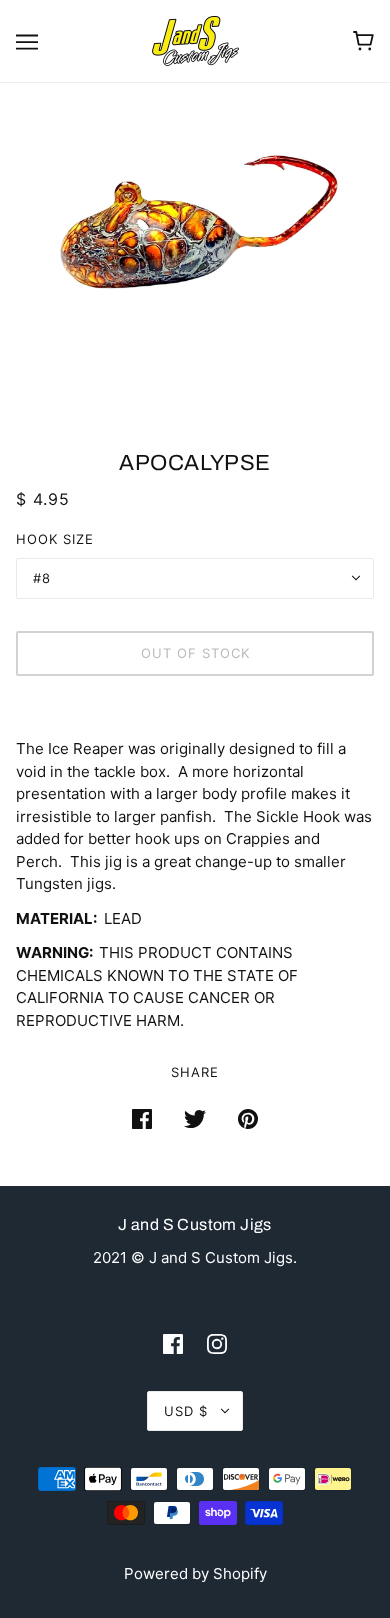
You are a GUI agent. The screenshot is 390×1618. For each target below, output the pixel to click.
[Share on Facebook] (142, 1118)
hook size (55, 539)
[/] (195, 39)
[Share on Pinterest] (248, 1118)
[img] (173, 1343)
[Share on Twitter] (195, 1118)
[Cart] (363, 41)
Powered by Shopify (195, 1573)
